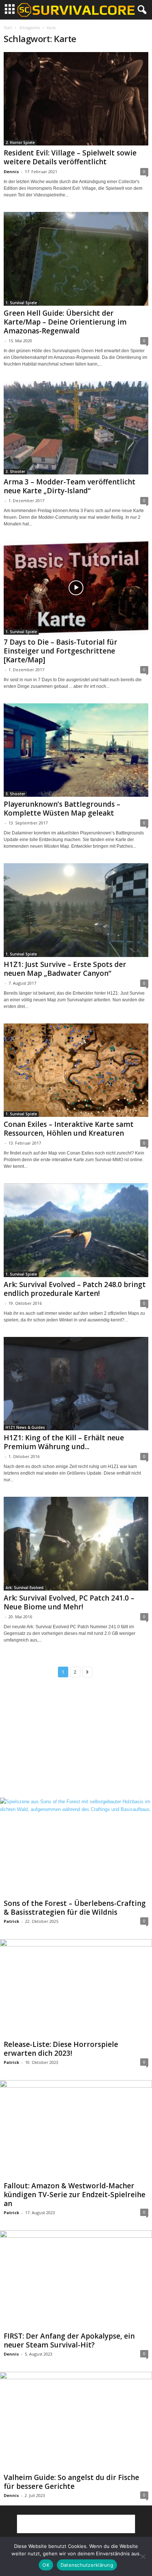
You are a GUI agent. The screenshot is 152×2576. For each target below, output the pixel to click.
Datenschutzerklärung (87, 2565)
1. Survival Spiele (21, 303)
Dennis (11, 171)
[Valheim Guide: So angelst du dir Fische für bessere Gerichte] (76, 2421)
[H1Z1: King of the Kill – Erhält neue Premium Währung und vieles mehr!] (76, 1384)
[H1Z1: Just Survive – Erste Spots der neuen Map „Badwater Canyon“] (76, 910)
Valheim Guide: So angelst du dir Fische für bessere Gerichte (71, 2482)
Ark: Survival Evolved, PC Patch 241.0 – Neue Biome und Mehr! (69, 1602)
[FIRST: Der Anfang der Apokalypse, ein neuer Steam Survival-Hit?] (76, 2280)
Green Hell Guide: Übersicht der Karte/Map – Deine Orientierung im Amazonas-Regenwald (65, 322)
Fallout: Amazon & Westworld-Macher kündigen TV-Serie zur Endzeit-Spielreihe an (75, 2195)
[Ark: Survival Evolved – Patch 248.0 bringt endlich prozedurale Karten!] (76, 1230)
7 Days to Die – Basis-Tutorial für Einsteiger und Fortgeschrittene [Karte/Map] (61, 651)
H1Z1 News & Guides (25, 1427)
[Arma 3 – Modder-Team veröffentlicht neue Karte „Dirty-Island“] (76, 428)
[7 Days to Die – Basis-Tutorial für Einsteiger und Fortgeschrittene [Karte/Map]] (76, 588)
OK (46, 2565)
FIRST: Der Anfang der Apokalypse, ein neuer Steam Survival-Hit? (69, 2340)
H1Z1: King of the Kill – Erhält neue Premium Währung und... (64, 1442)
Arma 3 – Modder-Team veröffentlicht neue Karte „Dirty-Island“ (70, 486)
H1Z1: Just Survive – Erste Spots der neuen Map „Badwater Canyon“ (65, 969)
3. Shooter (15, 471)
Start (8, 28)
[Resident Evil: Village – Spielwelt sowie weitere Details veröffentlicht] (76, 99)
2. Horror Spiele (20, 143)
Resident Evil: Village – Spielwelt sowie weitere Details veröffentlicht (70, 157)
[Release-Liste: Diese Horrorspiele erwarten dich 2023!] (76, 1988)
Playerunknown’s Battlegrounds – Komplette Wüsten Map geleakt (62, 809)
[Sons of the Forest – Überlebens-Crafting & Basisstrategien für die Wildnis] (76, 1847)
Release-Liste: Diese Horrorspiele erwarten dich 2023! (61, 2049)
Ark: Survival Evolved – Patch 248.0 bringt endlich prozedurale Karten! (75, 1289)
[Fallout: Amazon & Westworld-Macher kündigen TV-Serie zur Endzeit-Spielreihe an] (76, 2129)
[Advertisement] (76, 1744)
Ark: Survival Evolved (25, 1588)
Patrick (11, 1921)
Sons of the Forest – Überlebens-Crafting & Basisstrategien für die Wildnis (75, 1908)
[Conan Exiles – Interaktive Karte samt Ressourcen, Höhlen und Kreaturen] (76, 1070)
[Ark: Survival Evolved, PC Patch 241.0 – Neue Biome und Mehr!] (76, 1543)
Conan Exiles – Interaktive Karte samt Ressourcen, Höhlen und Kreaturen (69, 1129)
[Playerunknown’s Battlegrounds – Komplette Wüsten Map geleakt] (76, 750)
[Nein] (143, 2556)
